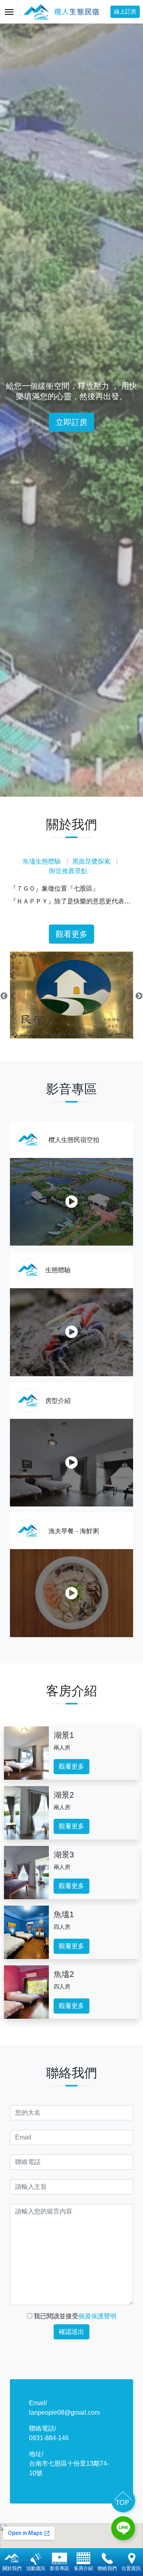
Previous (4, 996)
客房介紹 (83, 2568)
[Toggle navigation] (9, 12)
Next (139, 996)
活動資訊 (36, 2568)
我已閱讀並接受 (74, 2316)
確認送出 (71, 2332)
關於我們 (12, 2568)
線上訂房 (125, 12)
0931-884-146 (49, 2438)
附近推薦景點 (68, 871)
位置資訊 (131, 2568)
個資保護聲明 (97, 2316)
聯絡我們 (107, 2568)
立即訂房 (71, 422)
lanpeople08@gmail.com (64, 2412)
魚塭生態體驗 (42, 861)
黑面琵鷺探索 (91, 861)
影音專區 (60, 2568)
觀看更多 (71, 934)
